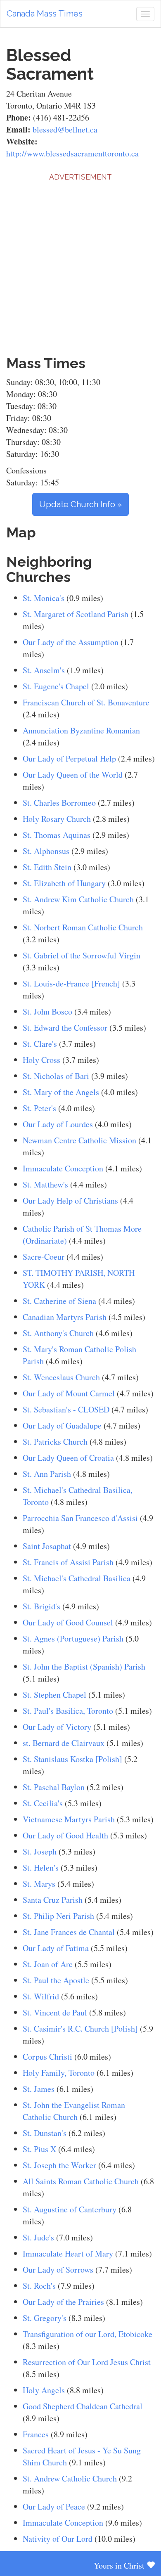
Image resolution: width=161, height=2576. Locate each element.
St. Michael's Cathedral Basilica (77, 1578)
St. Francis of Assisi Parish (68, 1562)
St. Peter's (39, 1108)
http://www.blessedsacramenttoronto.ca (72, 153)
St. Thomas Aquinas (57, 835)
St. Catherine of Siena (59, 1301)
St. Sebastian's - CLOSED (66, 1409)
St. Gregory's (45, 2318)
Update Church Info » (80, 504)
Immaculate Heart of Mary (68, 2253)
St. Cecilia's (43, 1803)
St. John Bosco (47, 1011)
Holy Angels (44, 2390)
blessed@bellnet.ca (65, 129)
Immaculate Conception (63, 1168)
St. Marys (39, 1884)
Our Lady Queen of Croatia (68, 1458)
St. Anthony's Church (58, 1333)
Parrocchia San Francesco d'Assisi (80, 1518)
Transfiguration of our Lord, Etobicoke (88, 2334)
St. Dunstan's (45, 2133)
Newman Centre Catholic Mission (79, 1140)
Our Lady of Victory (57, 1727)
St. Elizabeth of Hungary (64, 883)
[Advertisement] (80, 263)
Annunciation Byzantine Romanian (81, 730)
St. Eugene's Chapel (56, 686)
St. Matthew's (45, 1184)
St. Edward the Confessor (65, 1028)
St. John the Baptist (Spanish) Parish (84, 1666)
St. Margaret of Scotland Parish (76, 614)
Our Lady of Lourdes (58, 1124)
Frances (36, 2434)
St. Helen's (41, 1868)
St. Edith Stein (47, 867)
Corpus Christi (47, 2057)
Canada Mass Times (45, 14)
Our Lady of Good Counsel (68, 1622)
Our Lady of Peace (54, 2506)
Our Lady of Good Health (66, 1835)
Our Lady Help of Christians (70, 1200)
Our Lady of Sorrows (58, 2270)
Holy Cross (41, 1060)
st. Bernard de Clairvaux (64, 1743)
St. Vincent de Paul (55, 2012)
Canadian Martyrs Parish (66, 1317)
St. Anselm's (44, 670)
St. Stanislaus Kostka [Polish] (72, 1759)
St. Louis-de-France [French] (71, 983)
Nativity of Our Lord (58, 2539)
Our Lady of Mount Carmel (69, 1393)
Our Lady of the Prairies (63, 2302)
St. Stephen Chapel (54, 1695)
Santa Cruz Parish (53, 1900)
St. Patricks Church (55, 1442)
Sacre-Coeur (44, 1257)
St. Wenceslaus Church (61, 1377)
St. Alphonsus (46, 851)
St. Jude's (38, 2237)
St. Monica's (44, 598)
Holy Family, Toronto (59, 2073)
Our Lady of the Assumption (71, 642)
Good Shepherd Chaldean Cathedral (83, 2406)
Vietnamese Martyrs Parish (69, 1819)
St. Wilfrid (41, 1996)
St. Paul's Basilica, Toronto (68, 1711)
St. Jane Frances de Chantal (69, 1932)
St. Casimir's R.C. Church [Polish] (80, 2028)
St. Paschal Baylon (54, 1787)
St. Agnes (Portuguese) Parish (73, 1638)
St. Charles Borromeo (59, 803)
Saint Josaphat (47, 1546)
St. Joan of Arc (48, 1964)
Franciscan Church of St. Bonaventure (86, 702)
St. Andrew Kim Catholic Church (78, 899)
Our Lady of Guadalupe (62, 1425)
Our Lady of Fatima (56, 1948)
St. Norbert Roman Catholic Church (83, 927)
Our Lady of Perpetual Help (69, 758)
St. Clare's (40, 1044)
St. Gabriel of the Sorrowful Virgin (82, 955)
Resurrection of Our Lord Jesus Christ (87, 2362)
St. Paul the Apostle (56, 1980)
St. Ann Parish (47, 1474)
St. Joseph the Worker (59, 2165)
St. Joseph (40, 1851)
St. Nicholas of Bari (56, 1076)
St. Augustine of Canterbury (70, 2209)
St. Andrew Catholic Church (70, 2478)
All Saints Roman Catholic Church (81, 2181)
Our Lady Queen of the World (73, 775)
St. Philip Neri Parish (58, 1916)
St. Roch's (39, 2286)
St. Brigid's (41, 1606)
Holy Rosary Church (57, 819)
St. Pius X (39, 2149)
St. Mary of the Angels (61, 1092)
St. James (39, 2089)
